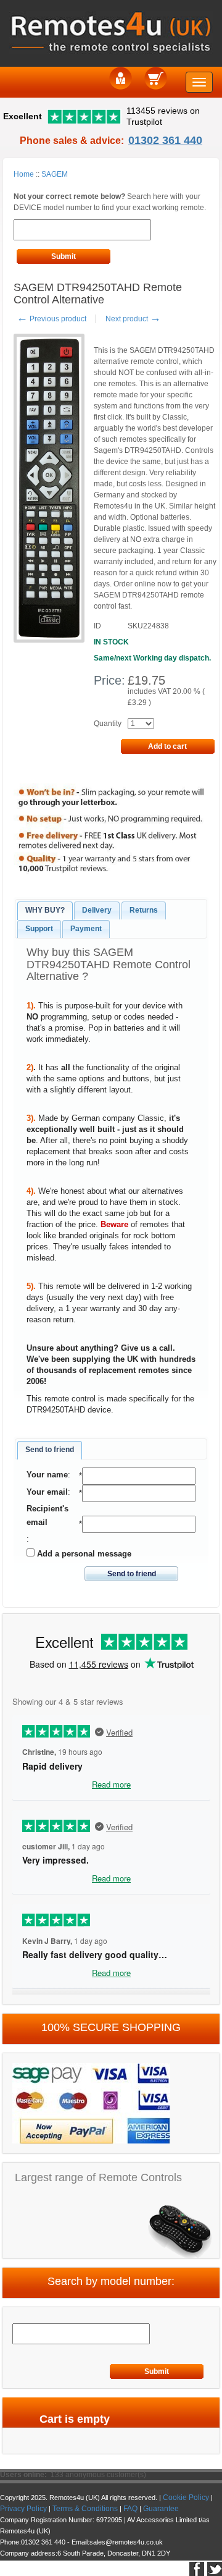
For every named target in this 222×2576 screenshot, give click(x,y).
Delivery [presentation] (97, 910)
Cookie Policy (186, 2498)
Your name (47, 1475)
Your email (47, 1492)
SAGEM (55, 174)
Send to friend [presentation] (50, 1450)
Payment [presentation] (86, 929)
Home (24, 174)
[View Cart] (156, 78)
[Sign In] (121, 78)
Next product (133, 319)
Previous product (51, 319)
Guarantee (161, 2509)
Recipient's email (47, 1515)
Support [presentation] (39, 929)
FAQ (130, 2509)
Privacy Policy (23, 2509)
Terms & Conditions (85, 2509)
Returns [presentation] (144, 910)
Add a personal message (83, 1554)
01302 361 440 (165, 140)
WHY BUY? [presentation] (45, 910)
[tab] (45, 911)
